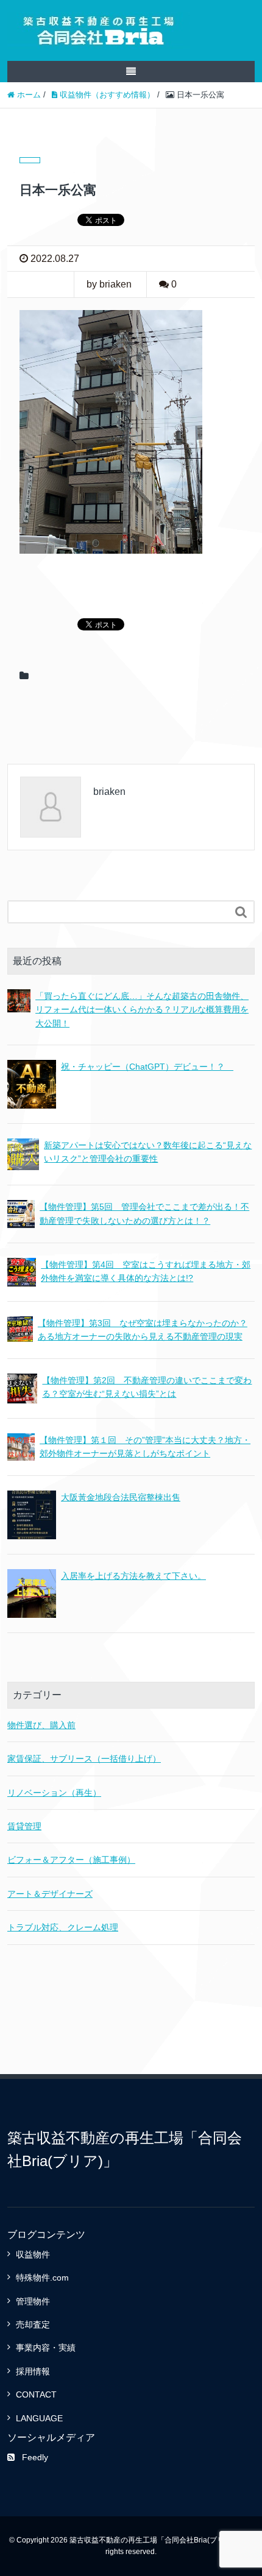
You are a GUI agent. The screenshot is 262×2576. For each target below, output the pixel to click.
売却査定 (33, 2324)
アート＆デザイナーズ (50, 1894)
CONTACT (36, 2394)
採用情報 (33, 2371)
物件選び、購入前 (41, 1725)
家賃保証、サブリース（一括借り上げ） (84, 1759)
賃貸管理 (24, 1826)
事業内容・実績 (46, 2348)
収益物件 (33, 2254)
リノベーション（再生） (54, 1793)
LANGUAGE (39, 2418)
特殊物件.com (42, 2278)
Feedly (35, 2457)
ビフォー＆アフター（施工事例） (71, 1860)
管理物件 (33, 2301)
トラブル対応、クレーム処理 (63, 1927)
